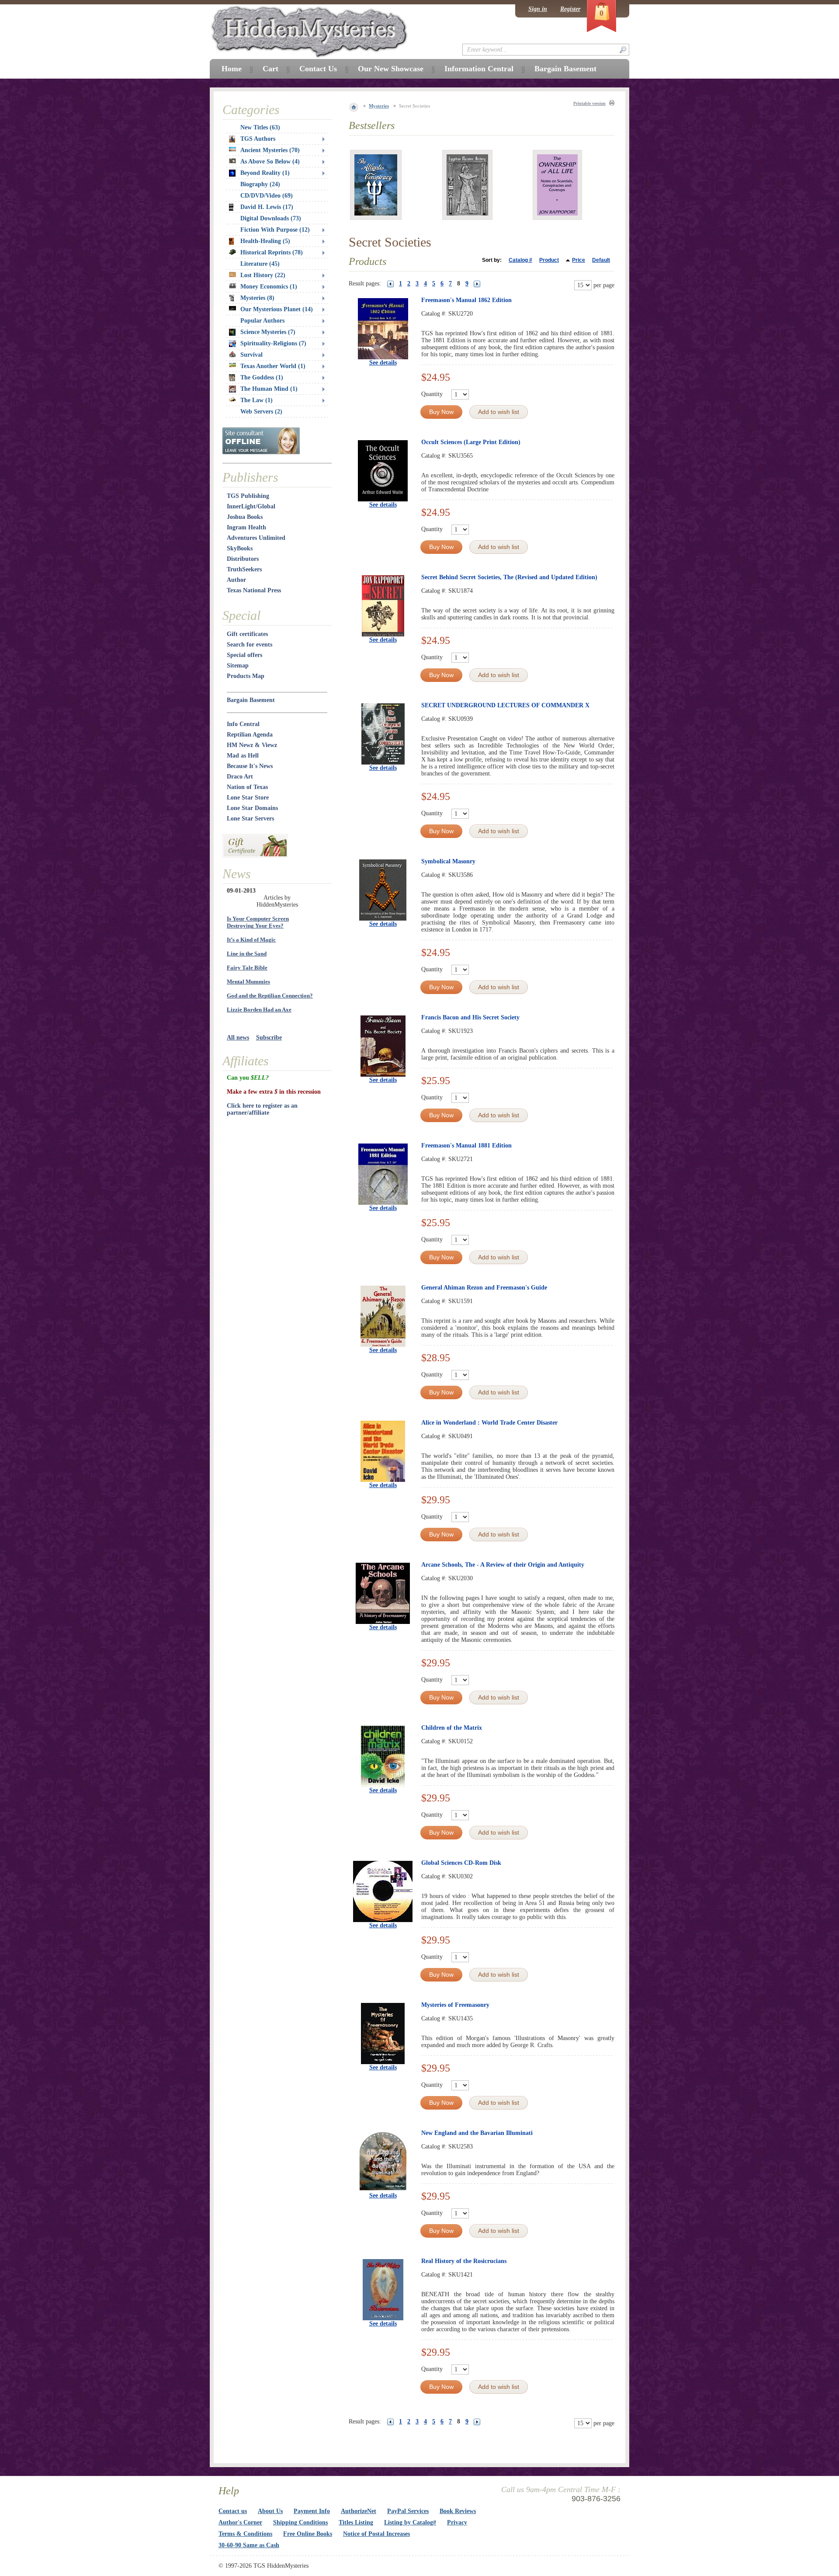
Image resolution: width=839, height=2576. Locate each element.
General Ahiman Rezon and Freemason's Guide (484, 1288)
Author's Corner (240, 2522)
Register (570, 9)
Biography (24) (260, 184)
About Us (270, 2511)
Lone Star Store (248, 798)
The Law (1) (257, 400)
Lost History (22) (263, 275)
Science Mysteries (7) (268, 332)
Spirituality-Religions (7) (273, 343)
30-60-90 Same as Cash (249, 2545)
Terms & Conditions (245, 2534)
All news (238, 1038)
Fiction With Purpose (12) (275, 230)
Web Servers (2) (261, 412)
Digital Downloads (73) (271, 218)
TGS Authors (258, 139)
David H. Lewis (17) (267, 207)
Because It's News (250, 766)
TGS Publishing (248, 496)
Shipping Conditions (300, 2522)
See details (383, 363)
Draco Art (240, 777)
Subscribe (269, 1038)
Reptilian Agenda (250, 735)
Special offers (244, 655)
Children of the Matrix (452, 1728)
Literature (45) (260, 264)
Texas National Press (254, 590)
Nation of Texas (247, 787)
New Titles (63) (260, 127)
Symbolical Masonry (448, 861)
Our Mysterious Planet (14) (277, 309)
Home (232, 69)
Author (236, 580)
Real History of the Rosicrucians (464, 2261)
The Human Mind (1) (269, 389)
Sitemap (238, 666)
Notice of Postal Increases (376, 2534)
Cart (270, 69)
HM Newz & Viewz (252, 745)
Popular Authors (262, 321)
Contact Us (318, 69)
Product (549, 260)
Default (601, 260)
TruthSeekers (244, 569)
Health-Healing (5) (265, 241)
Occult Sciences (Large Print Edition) (471, 442)
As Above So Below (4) (270, 162)
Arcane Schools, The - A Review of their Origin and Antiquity (503, 1565)
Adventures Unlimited (256, 538)
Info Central (243, 724)
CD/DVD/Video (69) (267, 196)
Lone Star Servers (250, 819)
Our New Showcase (391, 69)
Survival (251, 355)
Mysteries (379, 106)
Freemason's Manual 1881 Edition (466, 1145)
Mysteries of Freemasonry (455, 2005)
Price (579, 260)
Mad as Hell (243, 756)
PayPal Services (408, 2511)
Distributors (243, 559)
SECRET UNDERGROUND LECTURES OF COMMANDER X (505, 705)
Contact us (233, 2511)
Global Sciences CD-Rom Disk (461, 1863)
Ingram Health (246, 527)
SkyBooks (240, 548)
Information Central (479, 69)
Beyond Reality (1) (265, 173)
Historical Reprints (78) (272, 252)
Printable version (589, 103)
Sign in (538, 9)
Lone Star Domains (252, 808)
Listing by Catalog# (410, 2522)
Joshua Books (245, 517)
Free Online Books (308, 2534)
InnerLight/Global (251, 506)
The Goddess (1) (262, 377)
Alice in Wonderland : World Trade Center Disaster (489, 1423)
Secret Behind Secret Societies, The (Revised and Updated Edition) (509, 577)
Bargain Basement (251, 700)
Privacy (457, 2522)
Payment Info (312, 2511)
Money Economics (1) (269, 287)
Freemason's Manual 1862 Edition (466, 300)
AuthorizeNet (359, 2511)
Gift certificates (247, 634)
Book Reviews (458, 2511)
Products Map (246, 676)
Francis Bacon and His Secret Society (470, 1017)
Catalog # (520, 260)
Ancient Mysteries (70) (270, 150)
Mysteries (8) (257, 298)
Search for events (250, 645)
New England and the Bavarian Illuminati (477, 2133)
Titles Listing (356, 2522)
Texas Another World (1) (273, 366)
